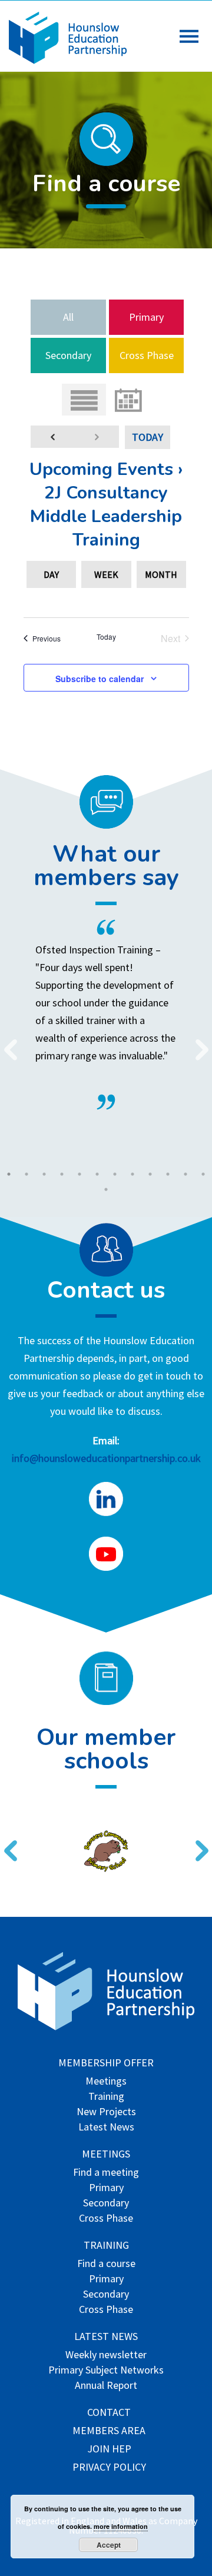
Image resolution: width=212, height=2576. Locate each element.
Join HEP (109, 2450)
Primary (146, 317)
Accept (109, 2545)
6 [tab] (97, 1174)
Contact (109, 2413)
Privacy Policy (109, 2468)
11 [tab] (185, 1174)
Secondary (68, 355)
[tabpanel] (106, 1015)
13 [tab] (106, 1189)
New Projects (106, 2113)
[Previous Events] (53, 437)
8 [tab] (132, 1174)
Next (197, 1042)
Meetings (106, 2082)
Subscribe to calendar (100, 679)
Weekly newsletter (106, 2356)
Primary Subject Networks (106, 2371)
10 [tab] (168, 1174)
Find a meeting (106, 2173)
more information (121, 2526)
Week (106, 574)
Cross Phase (147, 355)
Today (148, 437)
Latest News (106, 2128)
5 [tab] (79, 1174)
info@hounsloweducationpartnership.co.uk (106, 1458)
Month (161, 574)
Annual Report (106, 2386)
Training (106, 2097)
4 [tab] (62, 1174)
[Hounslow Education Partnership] (68, 60)
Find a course (106, 2264)
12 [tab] (203, 1174)
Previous (6, 1042)
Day (51, 574)
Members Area (109, 2432)
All (68, 317)
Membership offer (106, 2064)
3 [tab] (44, 1174)
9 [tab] (150, 1174)
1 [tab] (9, 1174)
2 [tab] (26, 1174)
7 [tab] (115, 1174)
